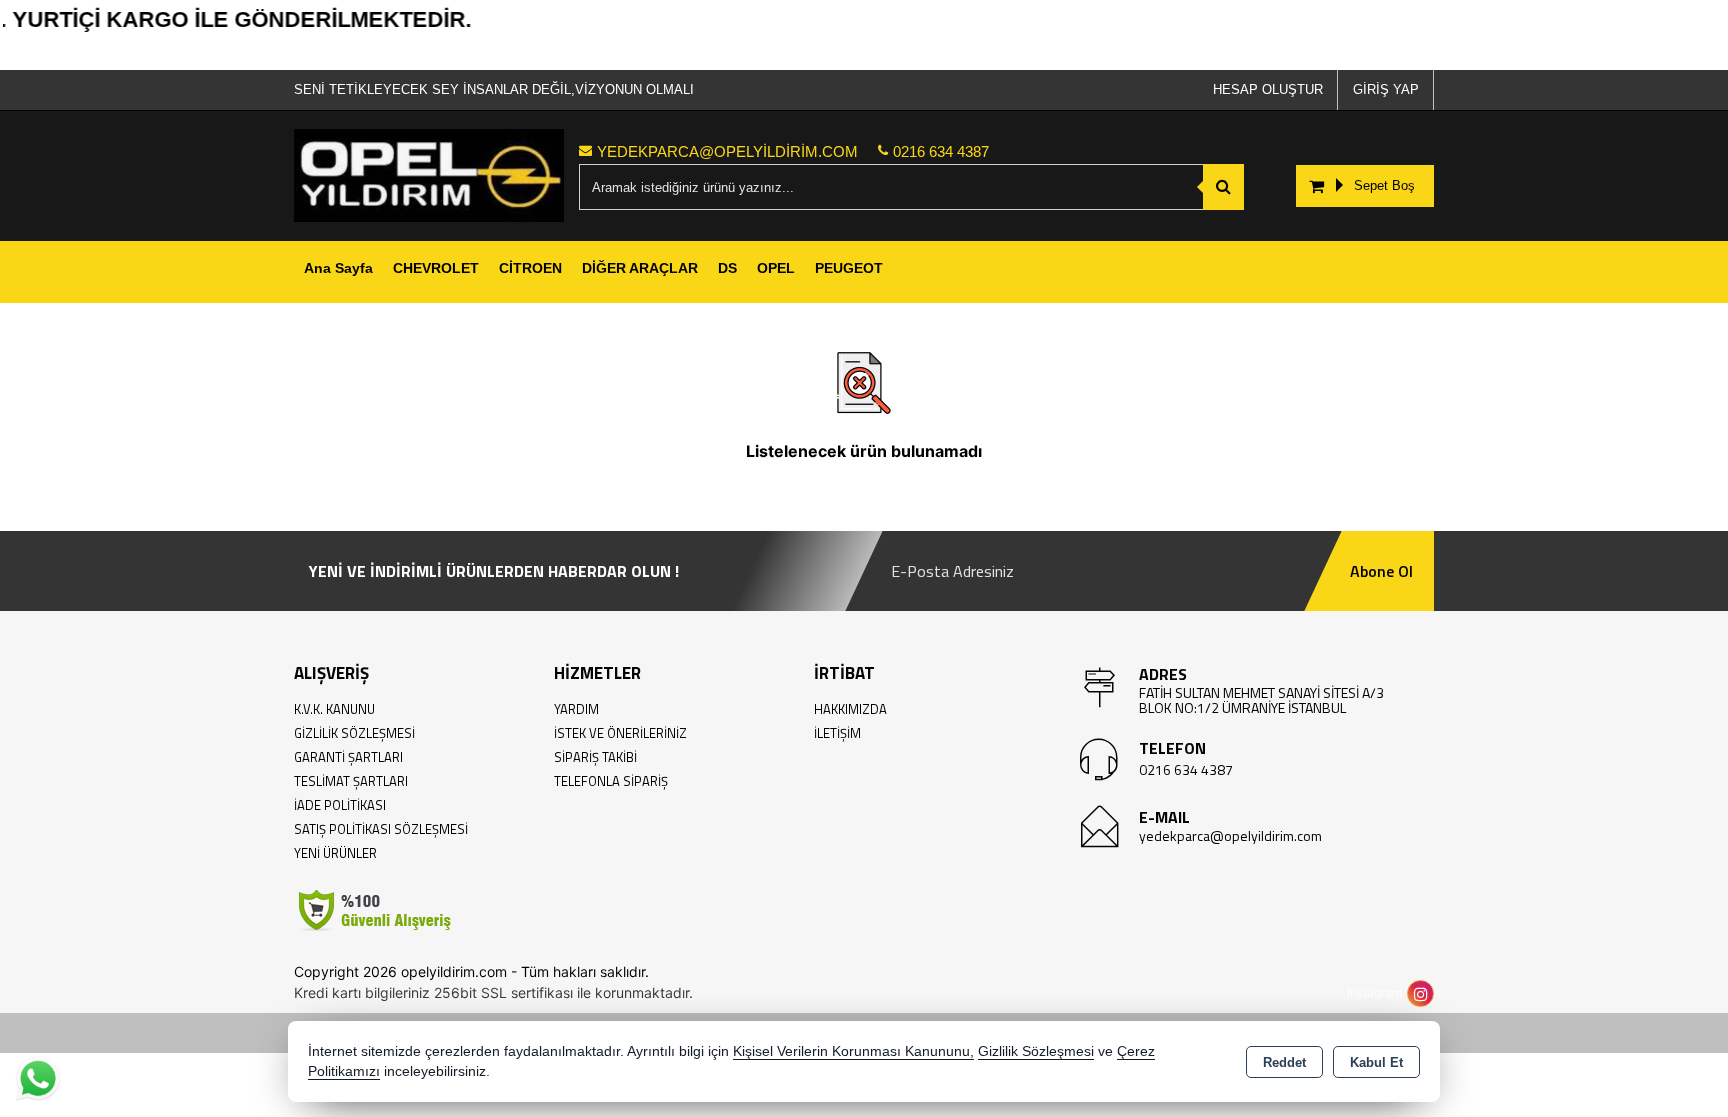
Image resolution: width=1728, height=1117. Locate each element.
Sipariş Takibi (595, 757)
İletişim (837, 733)
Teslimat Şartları (351, 781)
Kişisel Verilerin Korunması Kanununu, (853, 1051)
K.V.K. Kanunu (334, 709)
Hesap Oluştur (1268, 89)
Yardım (576, 709)
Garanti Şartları (348, 757)
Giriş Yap (1386, 89)
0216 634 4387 (1186, 769)
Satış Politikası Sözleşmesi (381, 829)
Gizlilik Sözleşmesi (354, 733)
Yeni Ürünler (335, 853)
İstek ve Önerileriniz (620, 733)
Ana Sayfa (338, 268)
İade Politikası (340, 805)
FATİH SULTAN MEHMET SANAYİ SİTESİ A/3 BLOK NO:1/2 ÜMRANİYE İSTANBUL (1261, 700)
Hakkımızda (850, 709)
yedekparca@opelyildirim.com (1230, 835)
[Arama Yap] (1223, 187)
